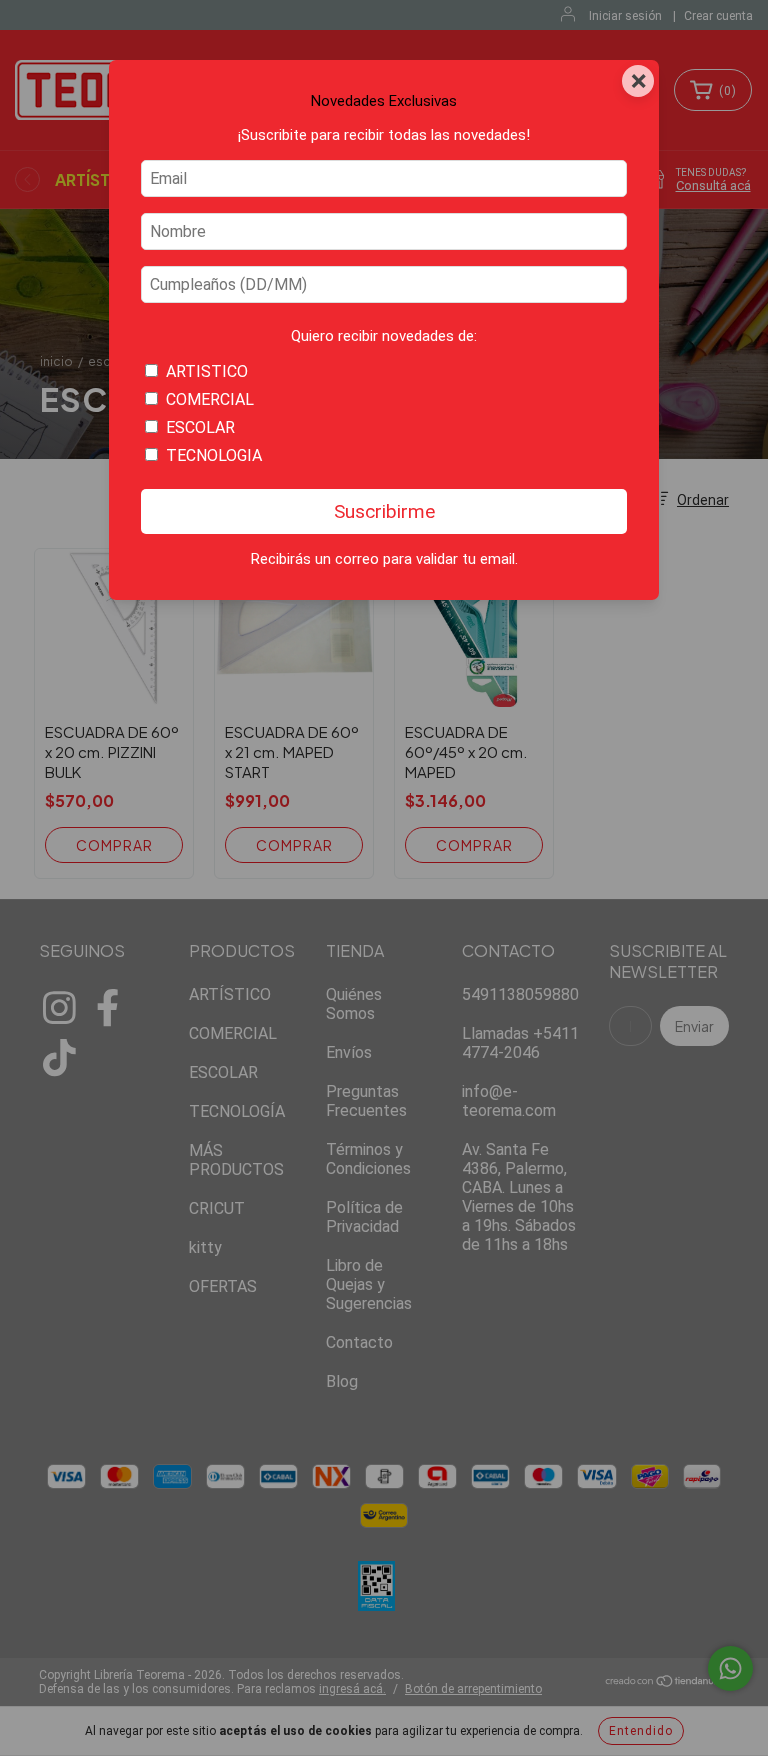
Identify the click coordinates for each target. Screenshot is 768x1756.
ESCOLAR (200, 427)
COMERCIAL (210, 399)
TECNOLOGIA (214, 455)
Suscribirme (384, 511)
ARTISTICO (207, 371)
